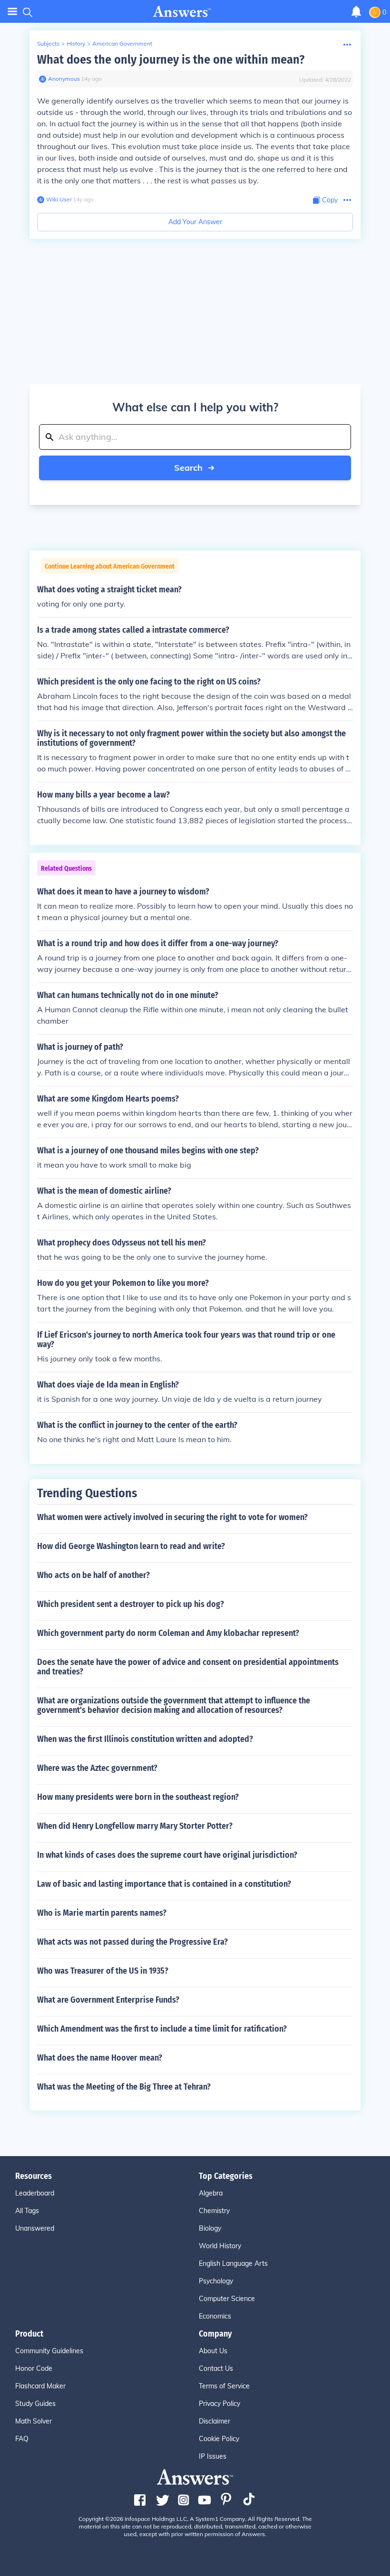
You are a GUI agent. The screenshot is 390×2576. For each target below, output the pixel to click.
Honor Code (34, 2368)
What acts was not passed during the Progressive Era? (132, 1942)
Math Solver (34, 2421)
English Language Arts (233, 2263)
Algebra (211, 2193)
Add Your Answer (195, 222)
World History (220, 2246)
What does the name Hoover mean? (100, 2058)
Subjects (48, 43)
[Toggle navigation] (12, 12)
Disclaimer (214, 2421)
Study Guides (35, 2404)
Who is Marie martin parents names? (102, 1913)
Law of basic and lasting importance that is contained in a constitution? (164, 1884)
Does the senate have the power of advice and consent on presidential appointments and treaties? (188, 1667)
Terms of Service (224, 2386)
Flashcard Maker (40, 2386)
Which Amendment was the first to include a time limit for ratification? (162, 2029)
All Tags (27, 2211)
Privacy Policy (219, 2404)
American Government (122, 43)
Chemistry (214, 2211)
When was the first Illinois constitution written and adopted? (145, 1739)
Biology (210, 2228)
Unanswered (35, 2228)
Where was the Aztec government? (97, 1768)
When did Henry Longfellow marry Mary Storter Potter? (135, 1826)
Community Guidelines (49, 2351)
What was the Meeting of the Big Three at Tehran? (124, 2087)
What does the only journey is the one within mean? (171, 60)
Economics (215, 2316)
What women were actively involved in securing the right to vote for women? (172, 1517)
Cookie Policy (219, 2439)
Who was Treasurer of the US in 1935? (103, 1971)
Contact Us (216, 2368)
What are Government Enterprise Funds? (108, 2000)
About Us (213, 2351)
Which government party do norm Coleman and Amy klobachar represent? (168, 1633)
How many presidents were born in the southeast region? (138, 1797)
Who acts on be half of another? (93, 1575)
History (76, 43)
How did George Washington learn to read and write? (131, 1546)
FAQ (22, 2439)
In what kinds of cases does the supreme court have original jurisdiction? (167, 1855)
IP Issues (213, 2456)
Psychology (216, 2281)
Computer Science (227, 2299)
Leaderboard (35, 2193)
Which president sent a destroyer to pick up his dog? (131, 1604)
